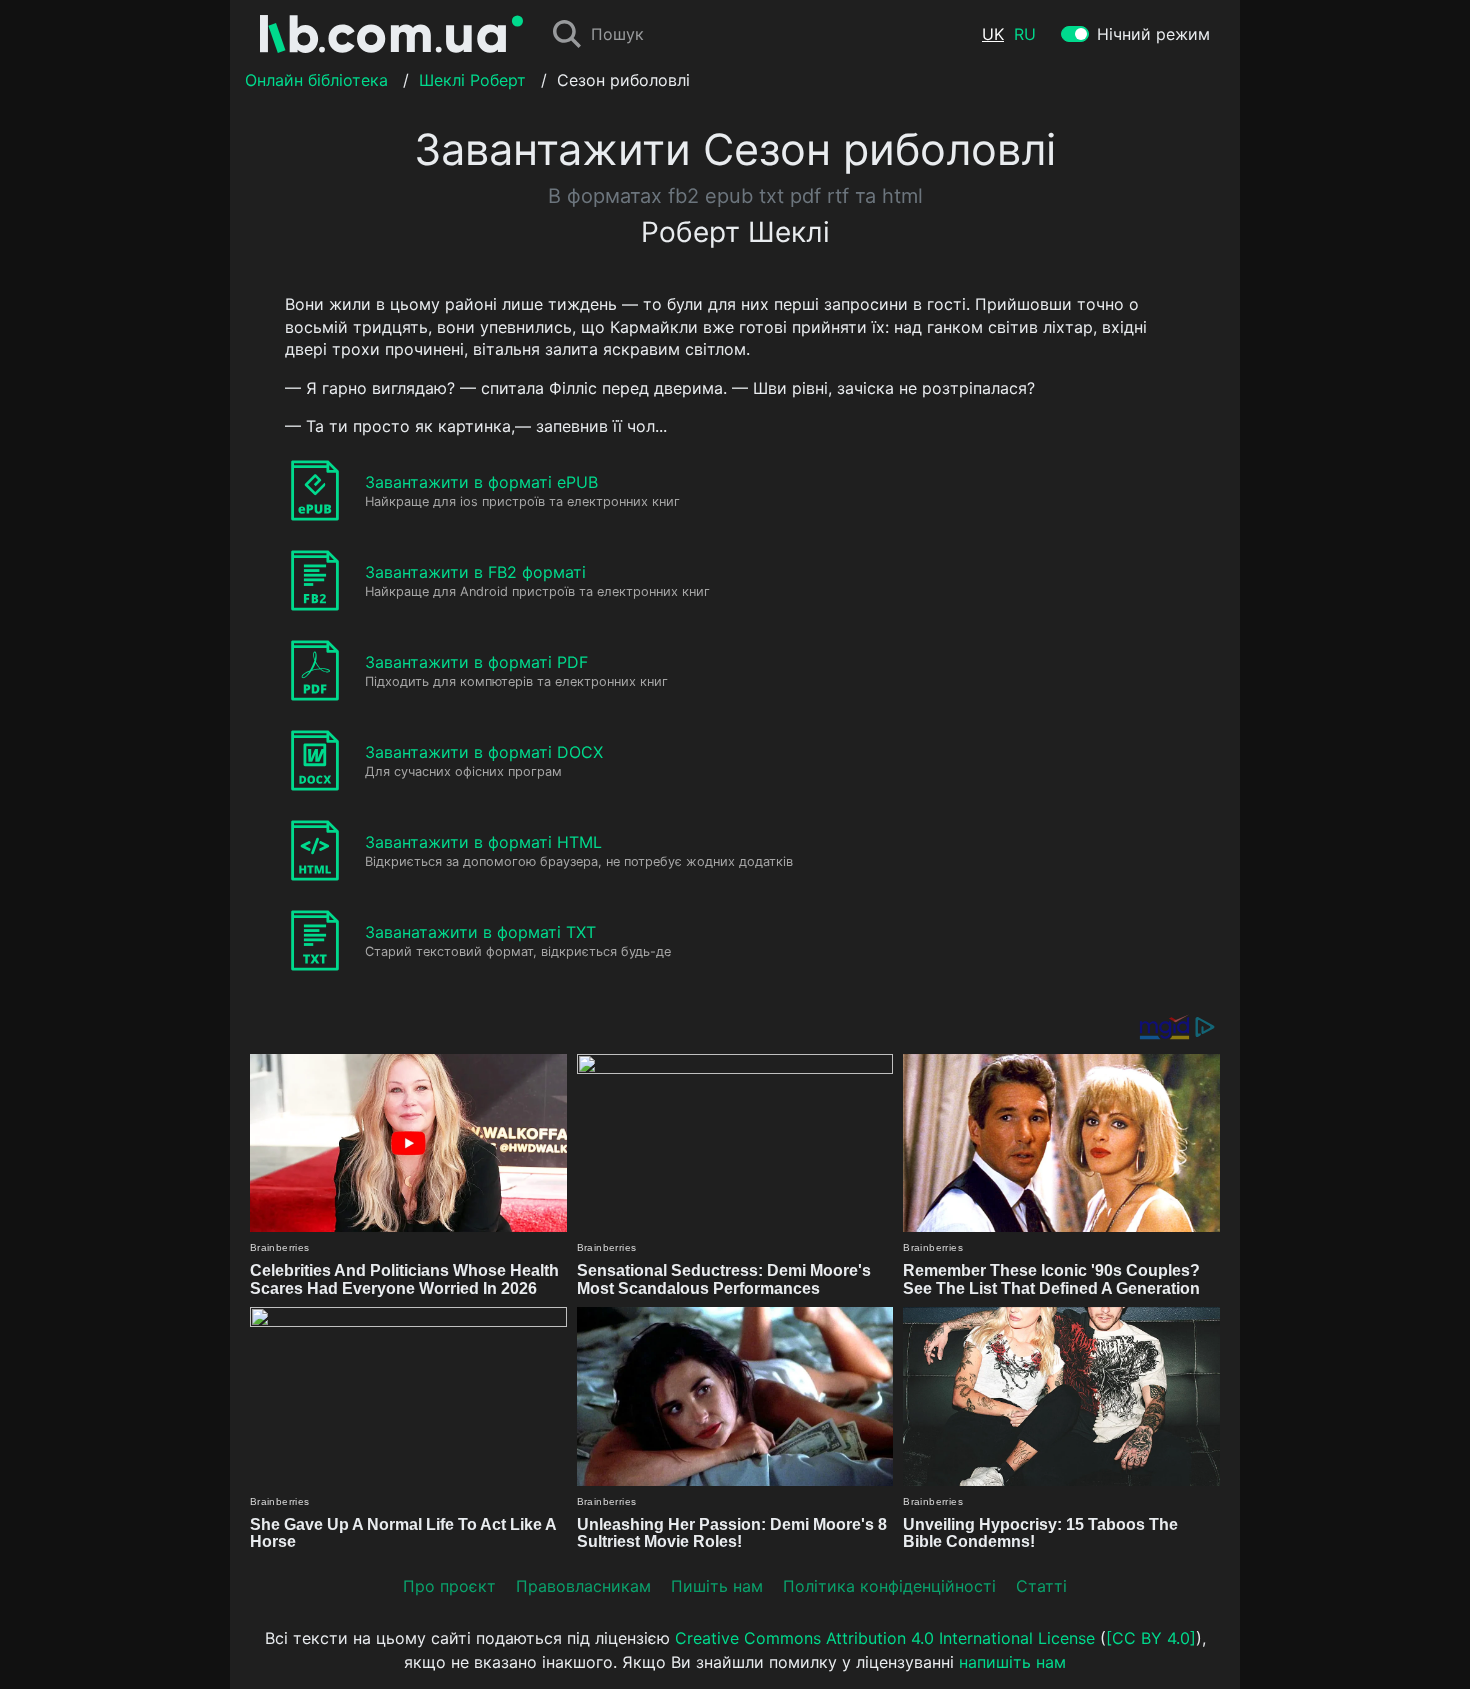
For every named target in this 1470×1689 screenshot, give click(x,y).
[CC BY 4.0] (1151, 1638)
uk (993, 34)
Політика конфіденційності (889, 1586)
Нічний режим (1153, 34)
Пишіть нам (717, 1586)
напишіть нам (1012, 1662)
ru (1025, 34)
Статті (1041, 1586)
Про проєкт (449, 1586)
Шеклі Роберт (472, 80)
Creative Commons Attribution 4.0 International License (885, 1638)
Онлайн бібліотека (316, 80)
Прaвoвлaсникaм (583, 1586)
